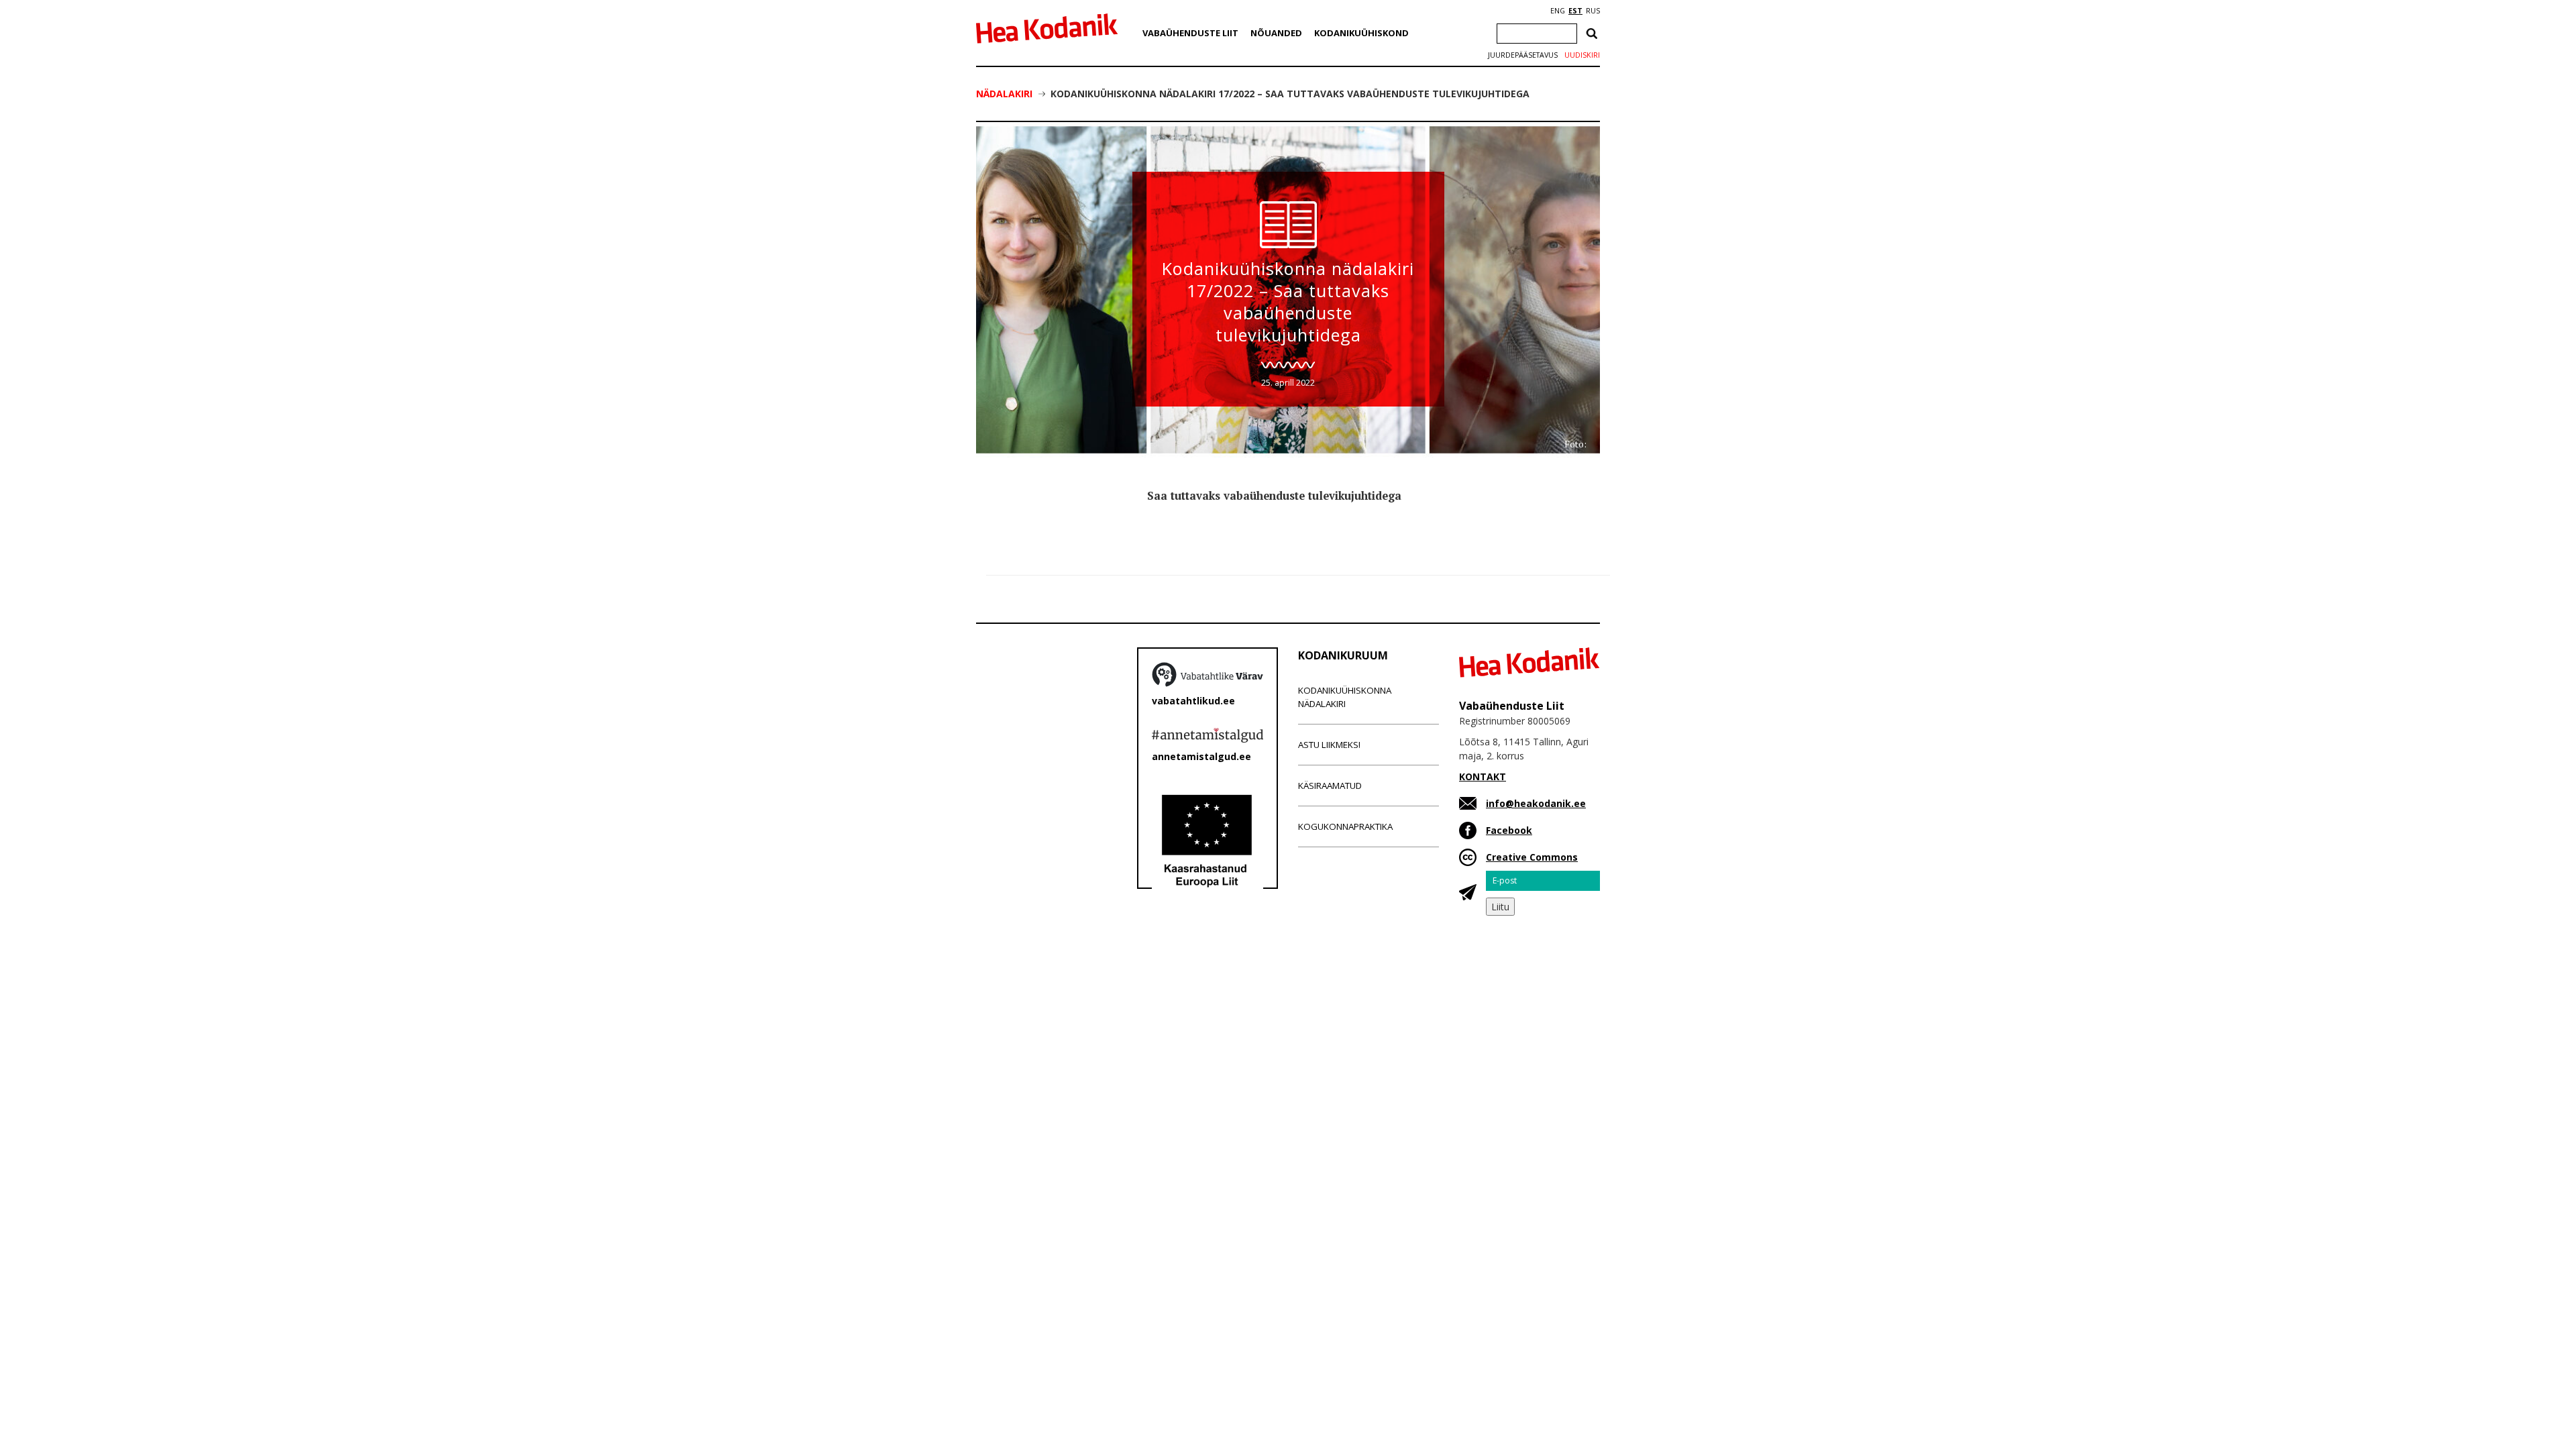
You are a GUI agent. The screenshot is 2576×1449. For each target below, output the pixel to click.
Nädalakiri (1004, 94)
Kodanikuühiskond (1361, 33)
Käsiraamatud (1330, 786)
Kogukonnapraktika (1345, 826)
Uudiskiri (1582, 55)
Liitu (1500, 907)
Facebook (1509, 830)
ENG (1558, 11)
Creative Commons (1532, 857)
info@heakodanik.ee (1536, 803)
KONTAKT (1483, 776)
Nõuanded (1276, 33)
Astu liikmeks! (1329, 745)
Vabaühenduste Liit (1190, 33)
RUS (1593, 11)
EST (1575, 11)
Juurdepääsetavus (1523, 55)
